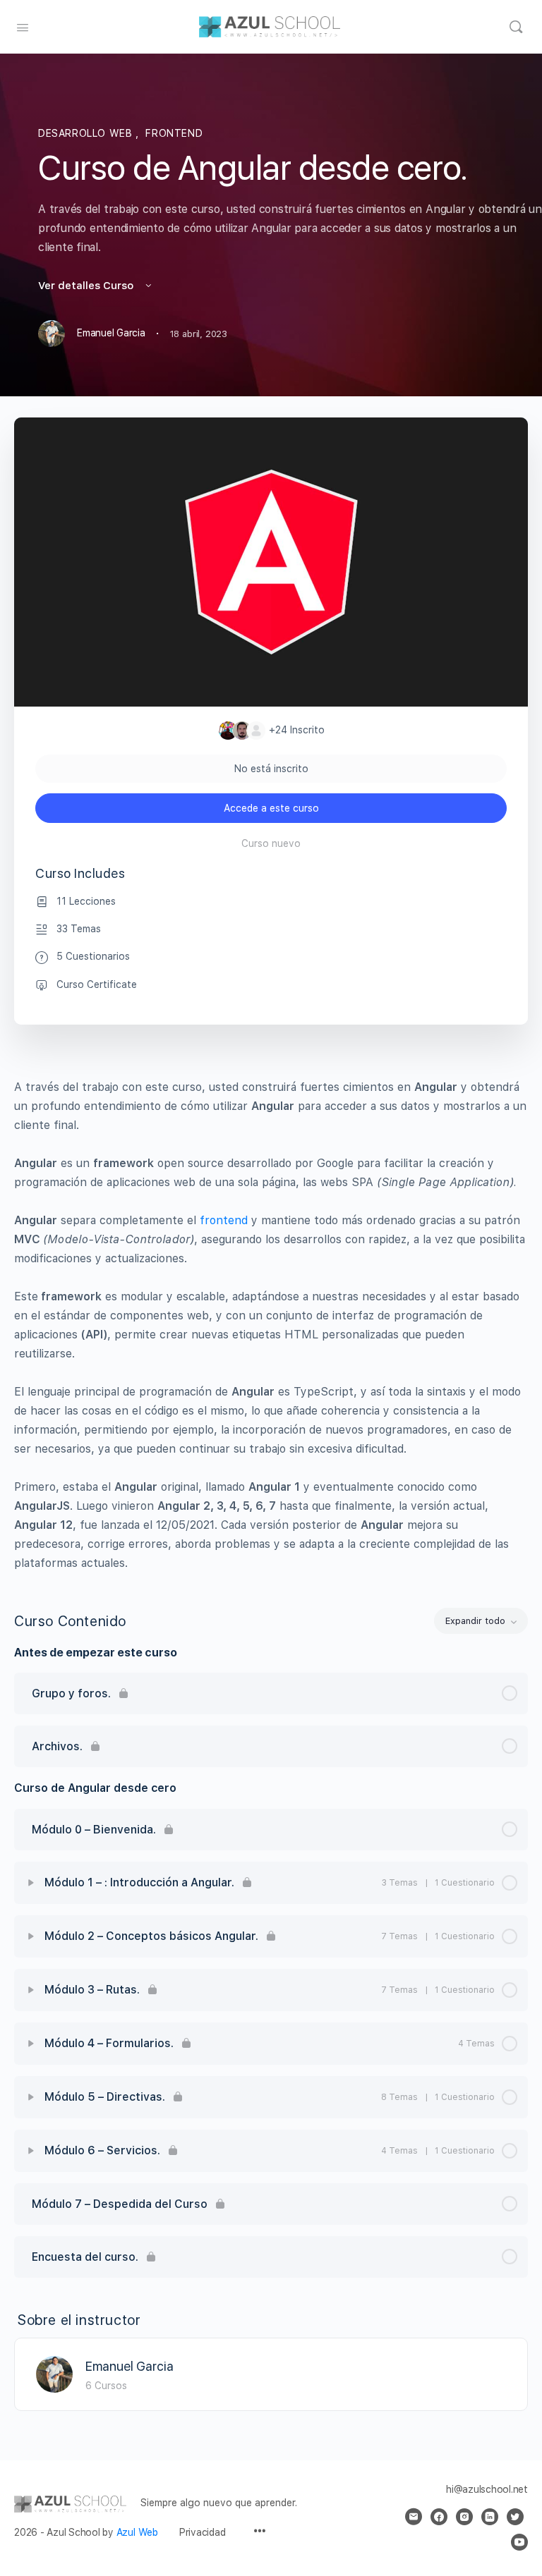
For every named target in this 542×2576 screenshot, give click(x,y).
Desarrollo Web (87, 133)
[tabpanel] (271, 1325)
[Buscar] (516, 27)
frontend (224, 1220)
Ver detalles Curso (87, 286)
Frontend (174, 133)
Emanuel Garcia (130, 2366)
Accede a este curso (271, 808)
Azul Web (137, 2532)
